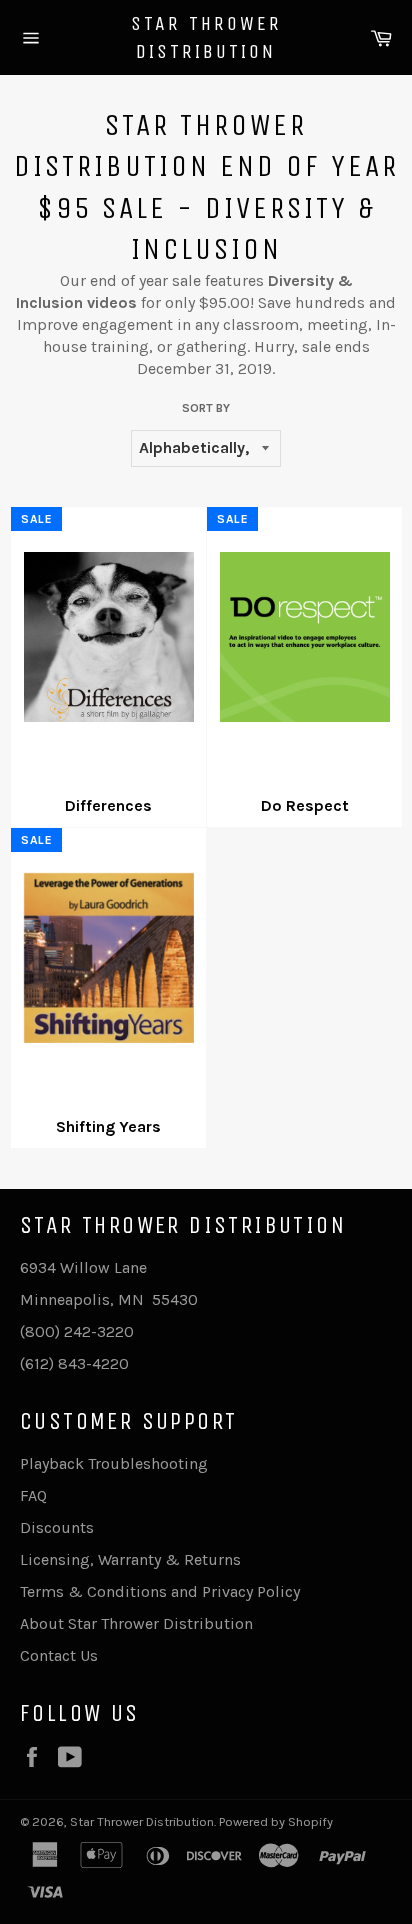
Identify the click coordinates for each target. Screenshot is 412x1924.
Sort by (206, 408)
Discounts (57, 1527)
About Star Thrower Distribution (136, 1623)
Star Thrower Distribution (206, 37)
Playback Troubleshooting (114, 1463)
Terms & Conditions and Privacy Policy (160, 1591)
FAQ (33, 1495)
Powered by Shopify (276, 1821)
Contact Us (59, 1655)
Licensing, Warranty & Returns (130, 1559)
